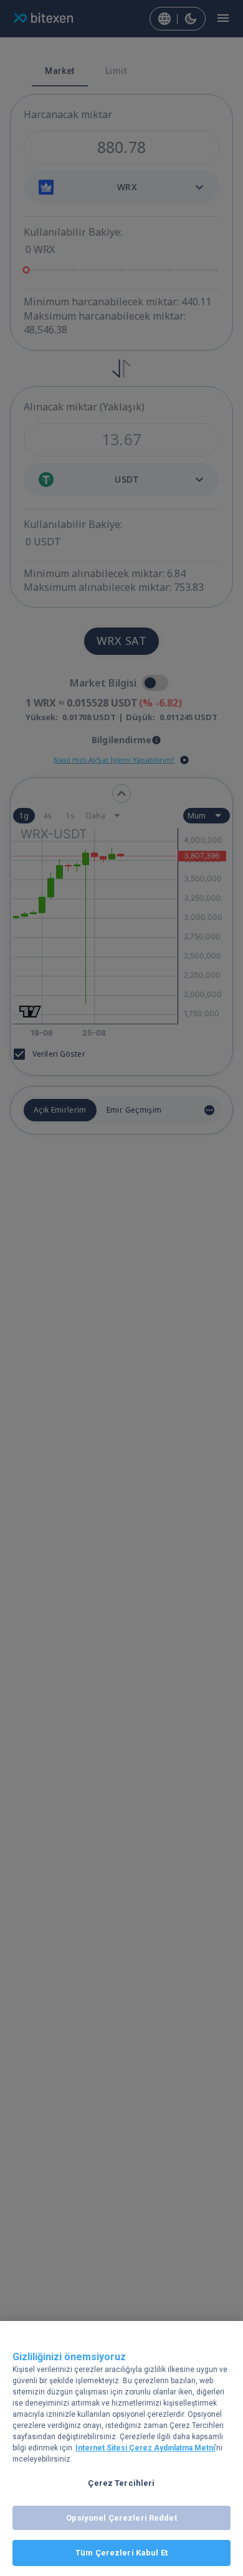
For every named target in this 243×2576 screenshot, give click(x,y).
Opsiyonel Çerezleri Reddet (121, 2518)
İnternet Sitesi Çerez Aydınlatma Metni (145, 2448)
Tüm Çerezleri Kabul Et (121, 2553)
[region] (121, 2449)
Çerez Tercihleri (121, 2483)
